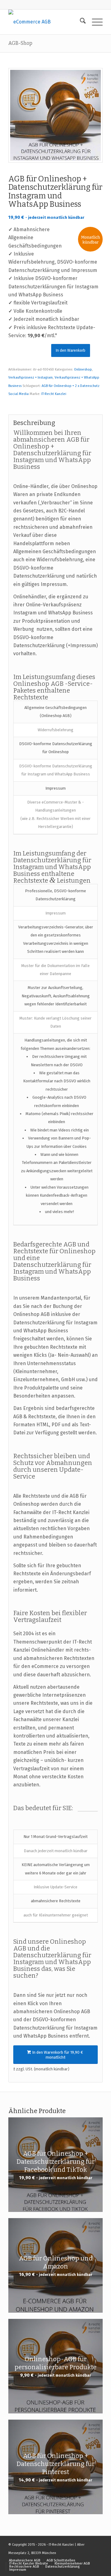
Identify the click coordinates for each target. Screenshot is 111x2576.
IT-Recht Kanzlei (54, 394)
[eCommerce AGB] (46, 22)
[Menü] (94, 22)
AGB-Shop (20, 43)
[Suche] (80, 22)
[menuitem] (80, 22)
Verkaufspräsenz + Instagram (31, 378)
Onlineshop (83, 369)
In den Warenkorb (71, 350)
